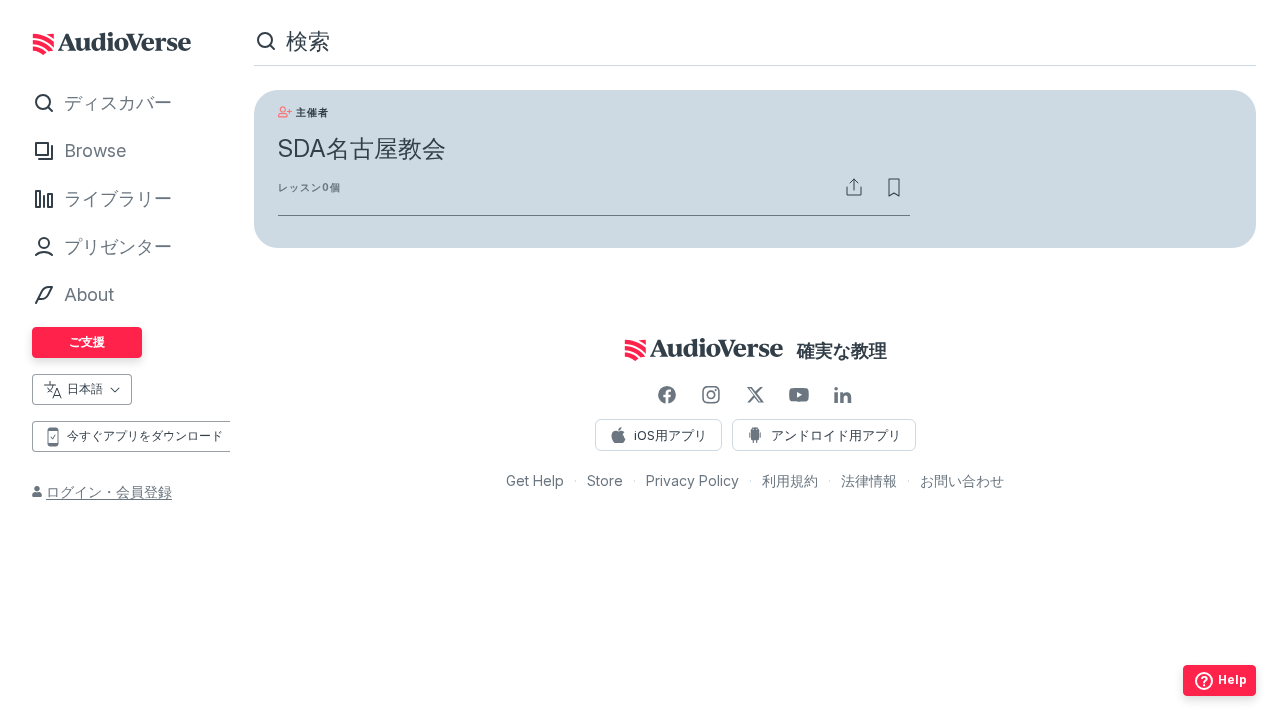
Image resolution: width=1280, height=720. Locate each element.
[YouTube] (799, 395)
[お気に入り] (894, 187)
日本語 (85, 388)
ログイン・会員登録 (109, 491)
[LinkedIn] (843, 395)
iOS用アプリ (670, 435)
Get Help (535, 480)
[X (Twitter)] (755, 395)
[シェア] (854, 187)
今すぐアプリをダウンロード (145, 435)
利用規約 (790, 480)
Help (1232, 679)
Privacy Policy (692, 480)
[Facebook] (667, 395)
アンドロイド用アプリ (836, 435)
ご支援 (87, 341)
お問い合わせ (962, 480)
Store (605, 480)
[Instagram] (711, 395)
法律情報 (869, 480)
